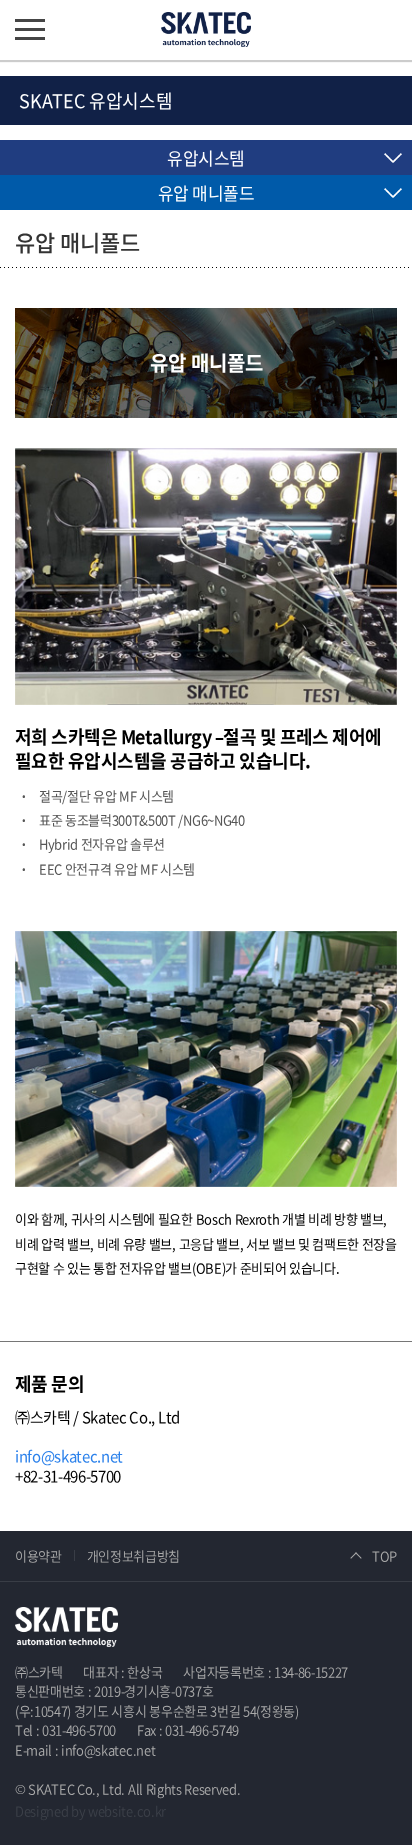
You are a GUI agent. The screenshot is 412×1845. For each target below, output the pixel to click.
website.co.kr (127, 1810)
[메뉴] (30, 30)
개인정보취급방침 (133, 1555)
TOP (384, 1555)
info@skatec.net (69, 1456)
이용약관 (38, 1555)
